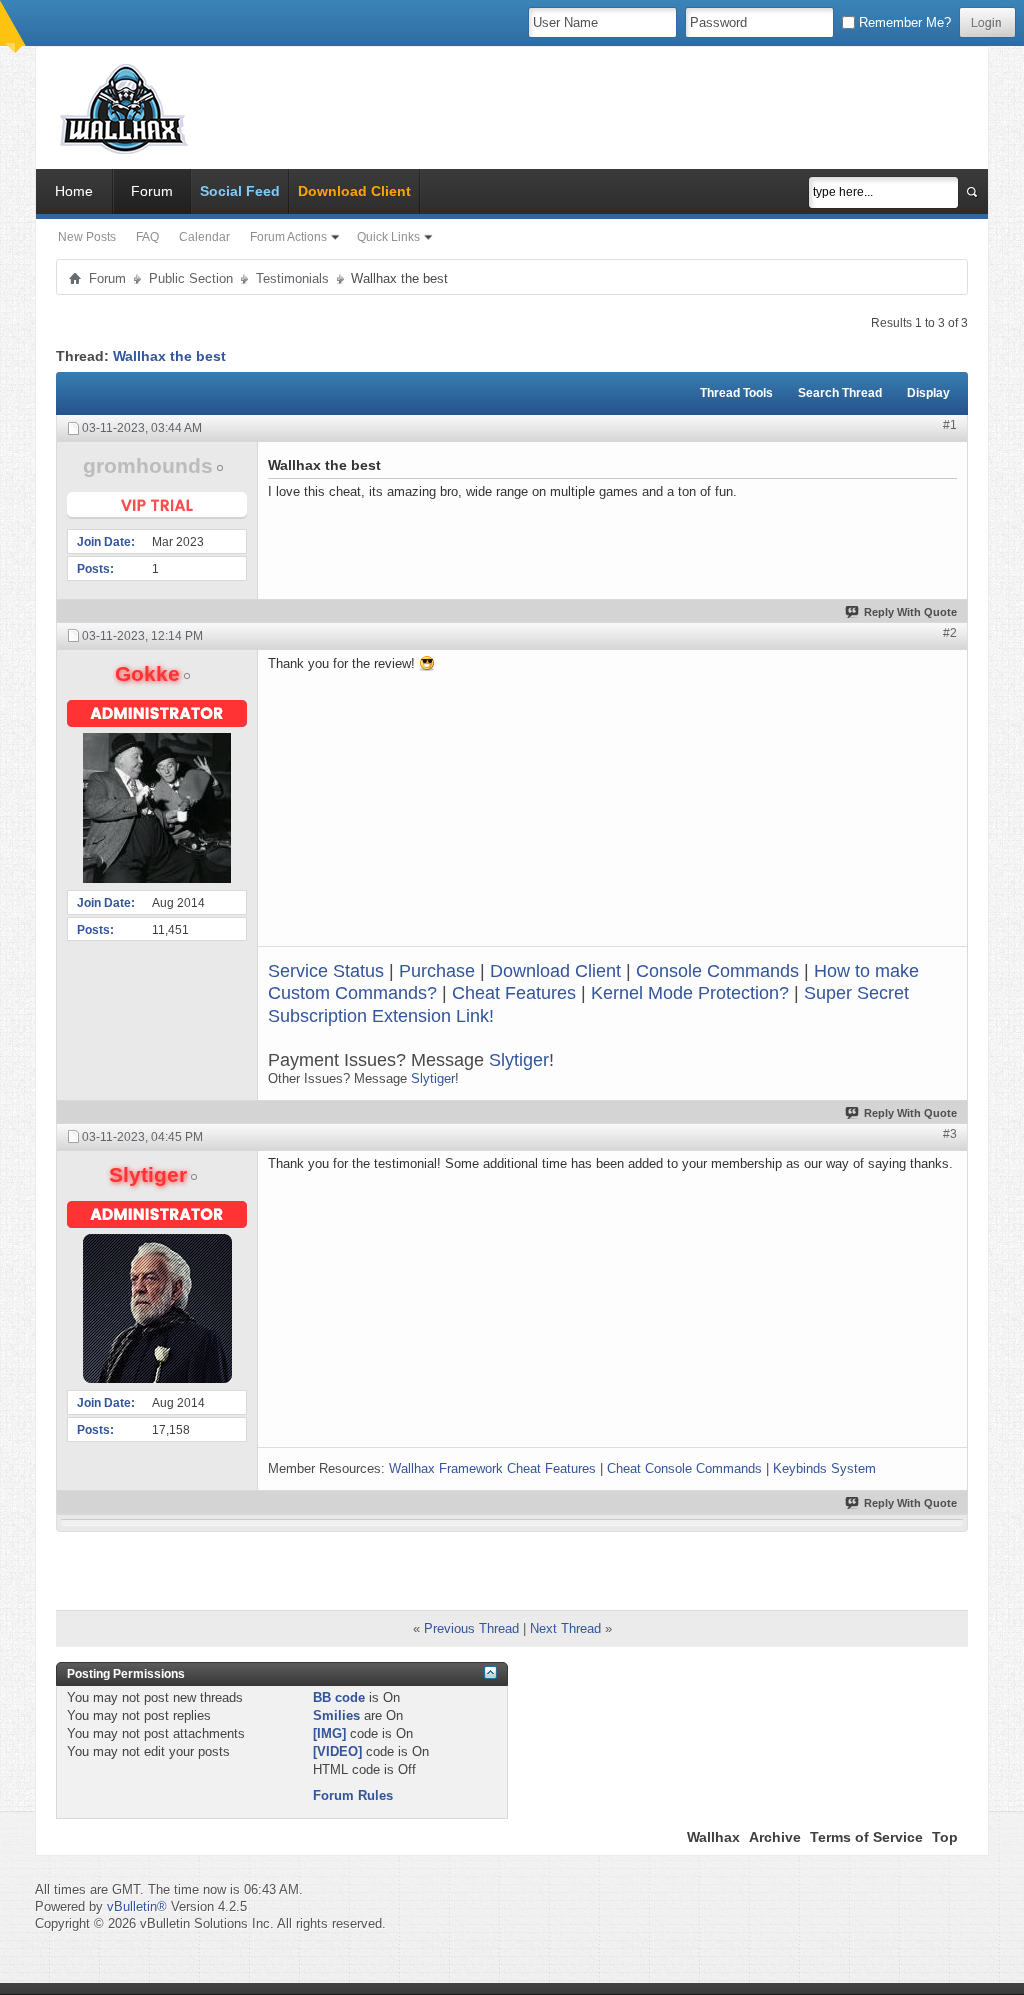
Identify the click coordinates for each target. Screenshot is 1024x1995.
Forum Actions (288, 237)
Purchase (437, 971)
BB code (339, 1697)
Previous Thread (471, 1628)
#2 (950, 633)
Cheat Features (514, 993)
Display (928, 393)
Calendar (204, 237)
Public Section (191, 278)
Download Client (555, 971)
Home (74, 191)
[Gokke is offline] (157, 808)
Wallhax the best (169, 356)
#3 (950, 1134)
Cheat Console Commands (684, 1468)
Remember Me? (903, 22)
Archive (775, 1837)
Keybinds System (824, 1468)
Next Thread (565, 1628)
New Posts (87, 237)
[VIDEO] (337, 1751)
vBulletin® (137, 1906)
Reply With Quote (910, 612)
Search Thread (840, 393)
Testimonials (292, 278)
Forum (152, 191)
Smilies (336, 1715)
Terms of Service (866, 1837)
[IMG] (329, 1733)
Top (945, 1837)
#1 (950, 425)
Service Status (326, 971)
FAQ (147, 237)
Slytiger (519, 1060)
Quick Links (388, 237)
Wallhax (713, 1837)
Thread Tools (736, 393)
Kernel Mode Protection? (690, 993)
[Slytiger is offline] (157, 1308)
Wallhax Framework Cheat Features (492, 1468)
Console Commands (717, 971)
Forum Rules (353, 1795)
